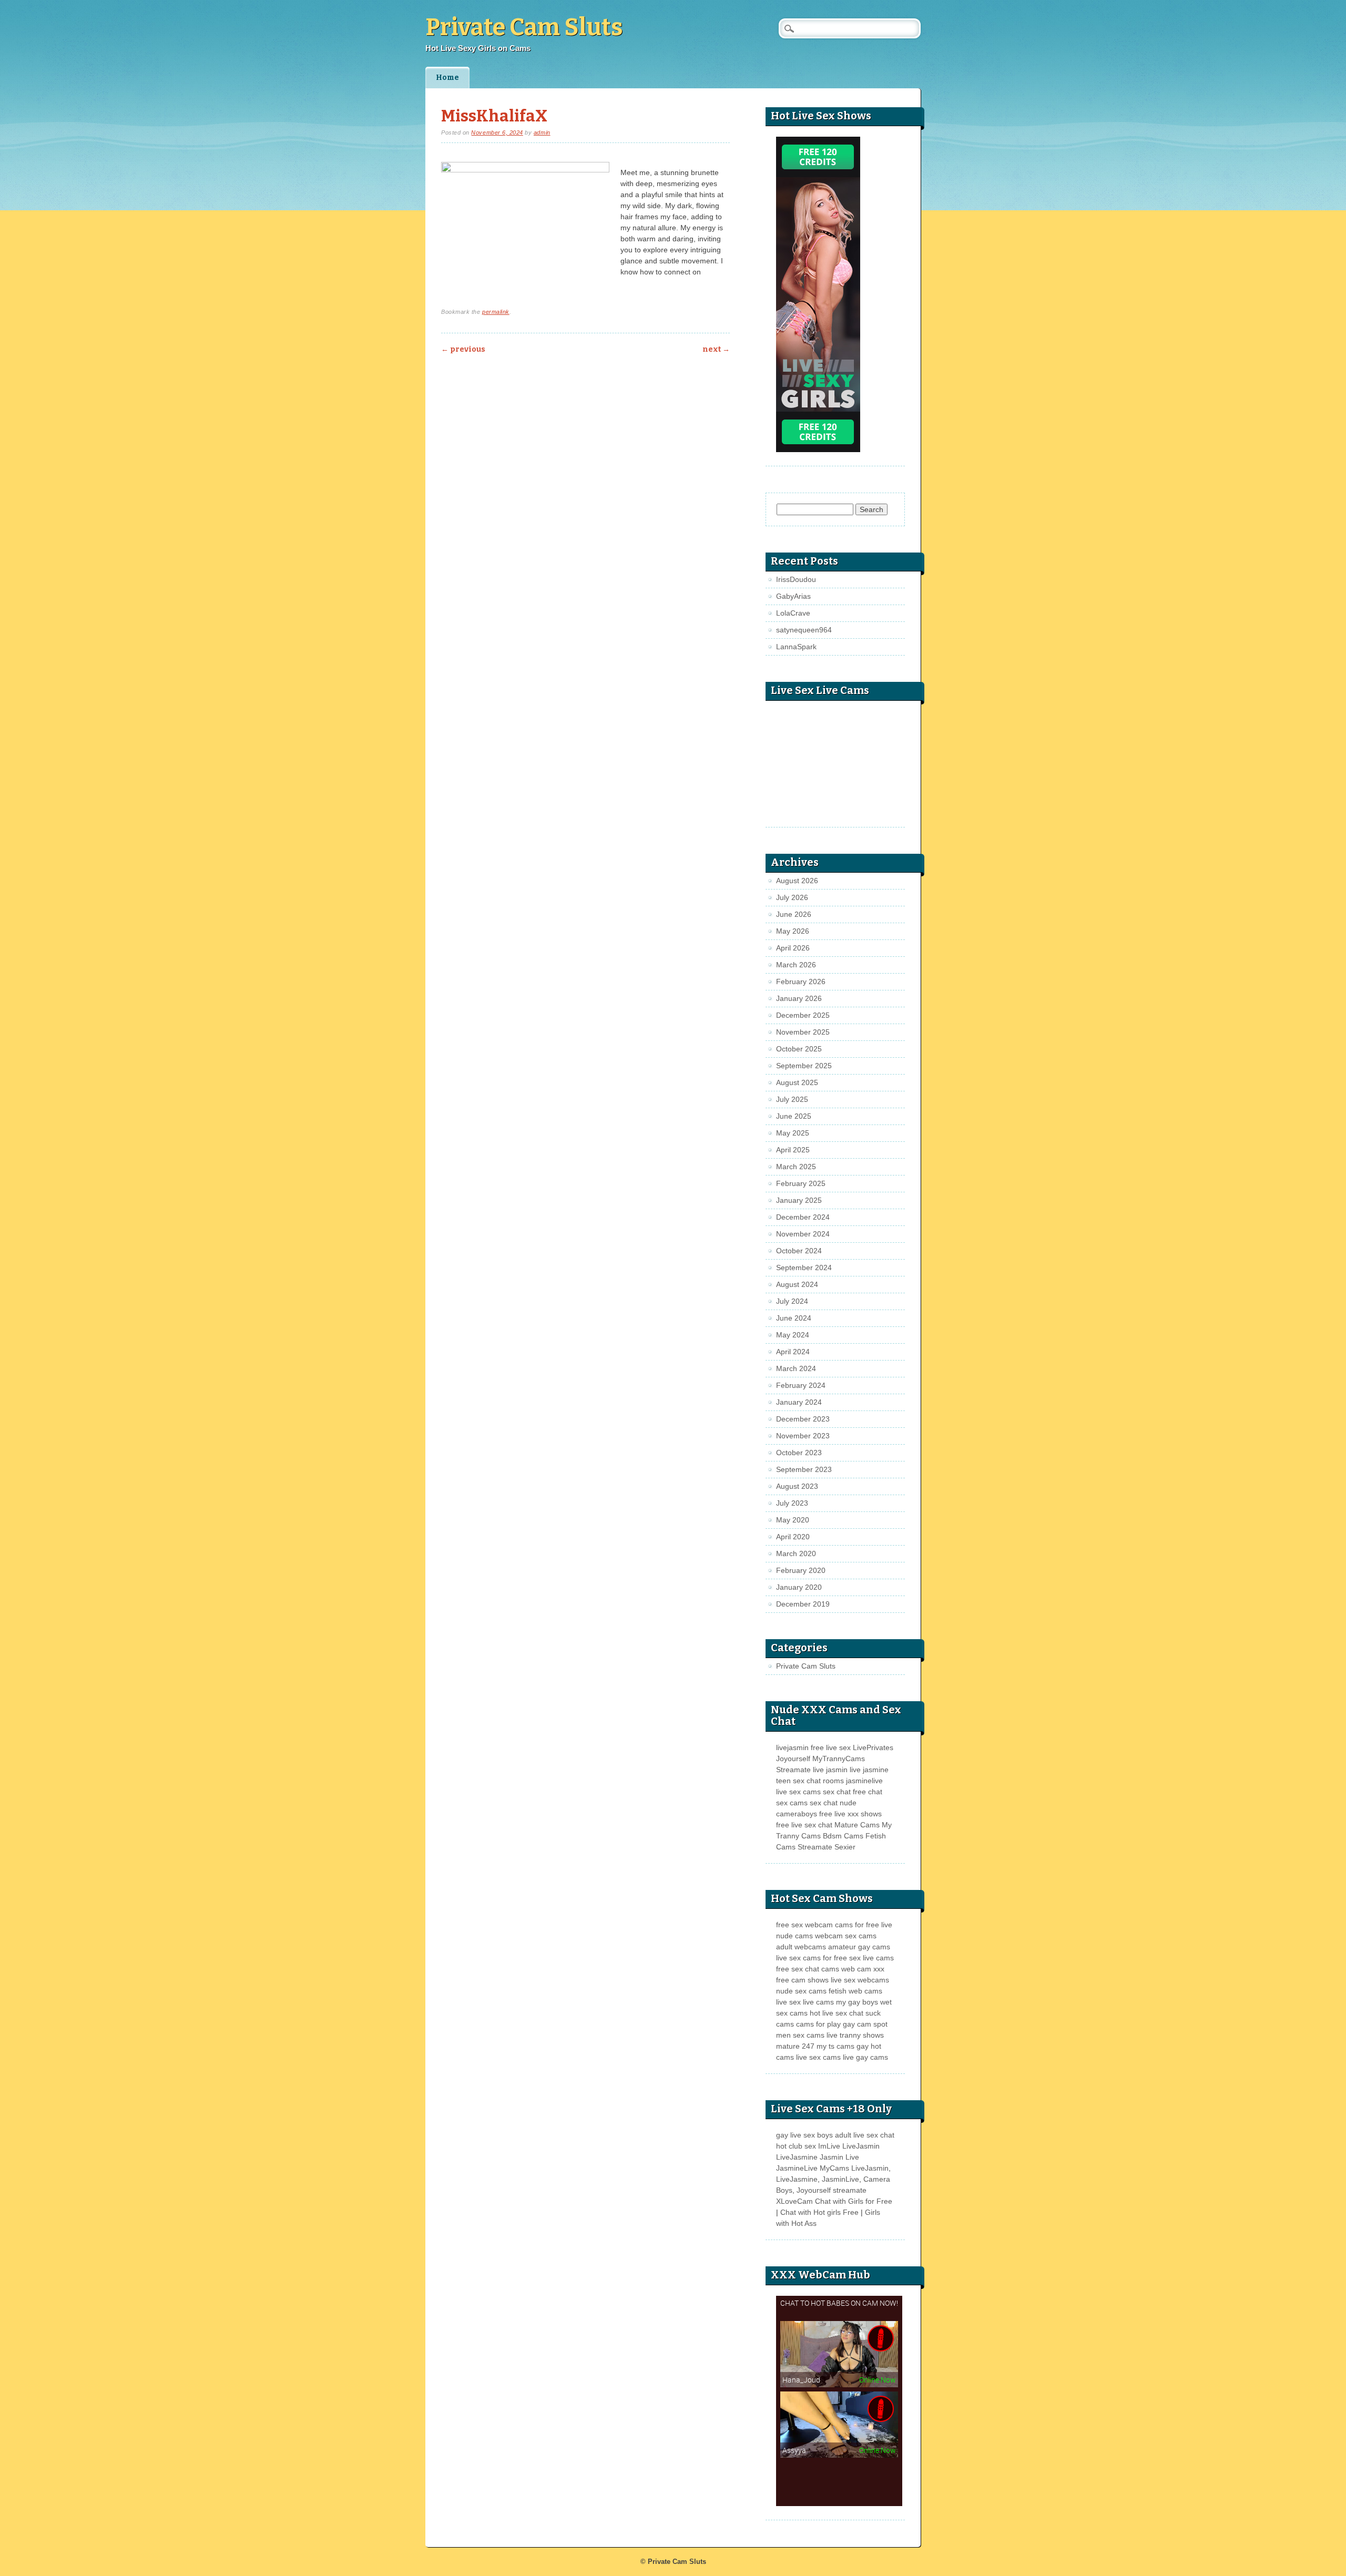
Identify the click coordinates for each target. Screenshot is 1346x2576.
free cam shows (802, 1980)
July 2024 (792, 1301)
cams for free (857, 1925)
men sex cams (800, 2035)
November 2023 (803, 1436)
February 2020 (801, 1570)
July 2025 (792, 1099)
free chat (868, 1792)
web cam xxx (863, 1969)
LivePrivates (873, 1747)
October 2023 (799, 1453)
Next (716, 349)
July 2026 (792, 897)
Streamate (793, 1770)
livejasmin (792, 1747)
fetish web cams (855, 1991)
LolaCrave (793, 613)
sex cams (792, 1803)
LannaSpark (796, 647)
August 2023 (797, 1486)
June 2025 (794, 1116)
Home (447, 78)
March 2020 (796, 1553)
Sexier (845, 1847)
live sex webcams (860, 1980)
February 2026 (801, 982)
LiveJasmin (861, 2146)
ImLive (829, 2146)
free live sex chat (804, 1825)
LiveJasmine (797, 2157)
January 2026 (799, 998)
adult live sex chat (865, 2135)
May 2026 (793, 931)
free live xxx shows (850, 1814)
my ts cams (835, 2046)
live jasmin (830, 1770)
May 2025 (793, 1133)
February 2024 (801, 1385)
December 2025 (803, 1015)
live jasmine (869, 1770)
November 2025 (803, 1032)
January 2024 (799, 1402)
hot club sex (796, 2146)
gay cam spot (865, 2024)
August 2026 (797, 881)
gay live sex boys (804, 2135)
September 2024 (804, 1267)
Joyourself (793, 1759)
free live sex (831, 1747)
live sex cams (798, 1792)
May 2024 (793, 1335)
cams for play (818, 2024)
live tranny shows (855, 2035)
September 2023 (804, 1469)
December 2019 (803, 1604)
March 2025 (796, 1167)
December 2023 (803, 1419)
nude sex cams (801, 1991)
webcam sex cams (846, 1936)
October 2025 (799, 1049)
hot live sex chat (837, 2013)
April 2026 (793, 948)
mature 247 (795, 2046)
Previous (463, 349)
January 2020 (799, 1587)
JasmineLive (797, 2168)
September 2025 (804, 1066)
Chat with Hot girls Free (819, 2212)
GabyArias (793, 596)
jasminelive (864, 1781)
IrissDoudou (796, 579)
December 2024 (803, 1217)
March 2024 (796, 1368)
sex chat (837, 1792)
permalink (496, 312)
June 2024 (794, 1318)
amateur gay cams (859, 1947)
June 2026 (794, 914)
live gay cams (865, 2057)
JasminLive (840, 2179)
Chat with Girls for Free (854, 2201)
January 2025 (799, 1200)
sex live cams (871, 1958)
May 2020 (793, 1520)
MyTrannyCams (839, 1759)
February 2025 (801, 1183)
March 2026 (796, 965)
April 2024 (793, 1352)
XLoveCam (794, 2201)
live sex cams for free (812, 1958)
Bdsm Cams (843, 1836)
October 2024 (799, 1251)
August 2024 (797, 1284)
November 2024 (803, 1234)
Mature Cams (857, 1825)
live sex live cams (805, 2002)
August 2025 (797, 1082)
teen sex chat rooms (810, 1781)
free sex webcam (804, 1925)
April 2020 (793, 1537)
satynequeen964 (804, 630)
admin (542, 132)
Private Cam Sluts (524, 27)
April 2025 (793, 1150)
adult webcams (801, 1947)
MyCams (834, 2168)
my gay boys (857, 2002)
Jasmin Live (839, 2157)
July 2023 (792, 1503)
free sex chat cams (808, 1969)
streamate (850, 2190)
